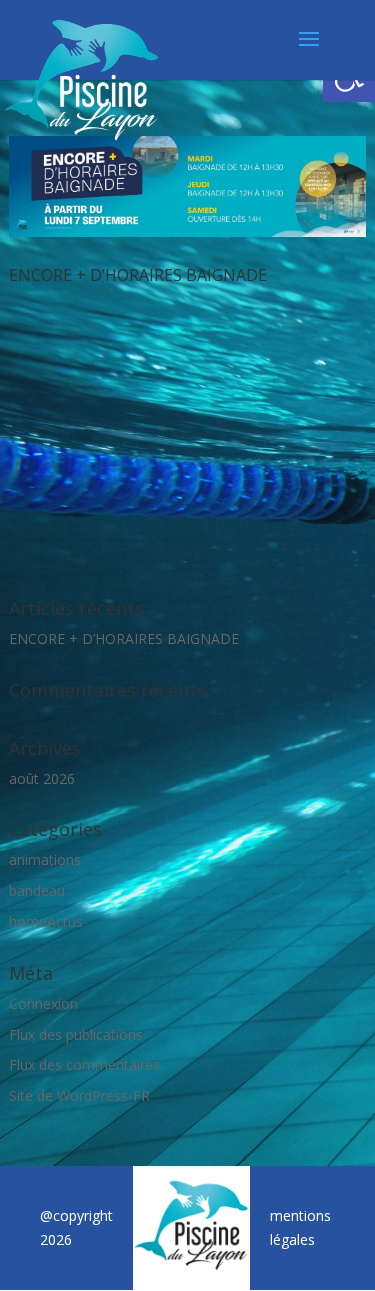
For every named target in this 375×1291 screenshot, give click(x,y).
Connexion (43, 1003)
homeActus (46, 921)
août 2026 (42, 778)
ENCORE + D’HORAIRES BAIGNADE (138, 275)
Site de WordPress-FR (79, 1095)
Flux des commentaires (84, 1064)
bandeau (37, 890)
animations (45, 859)
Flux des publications (76, 1034)
